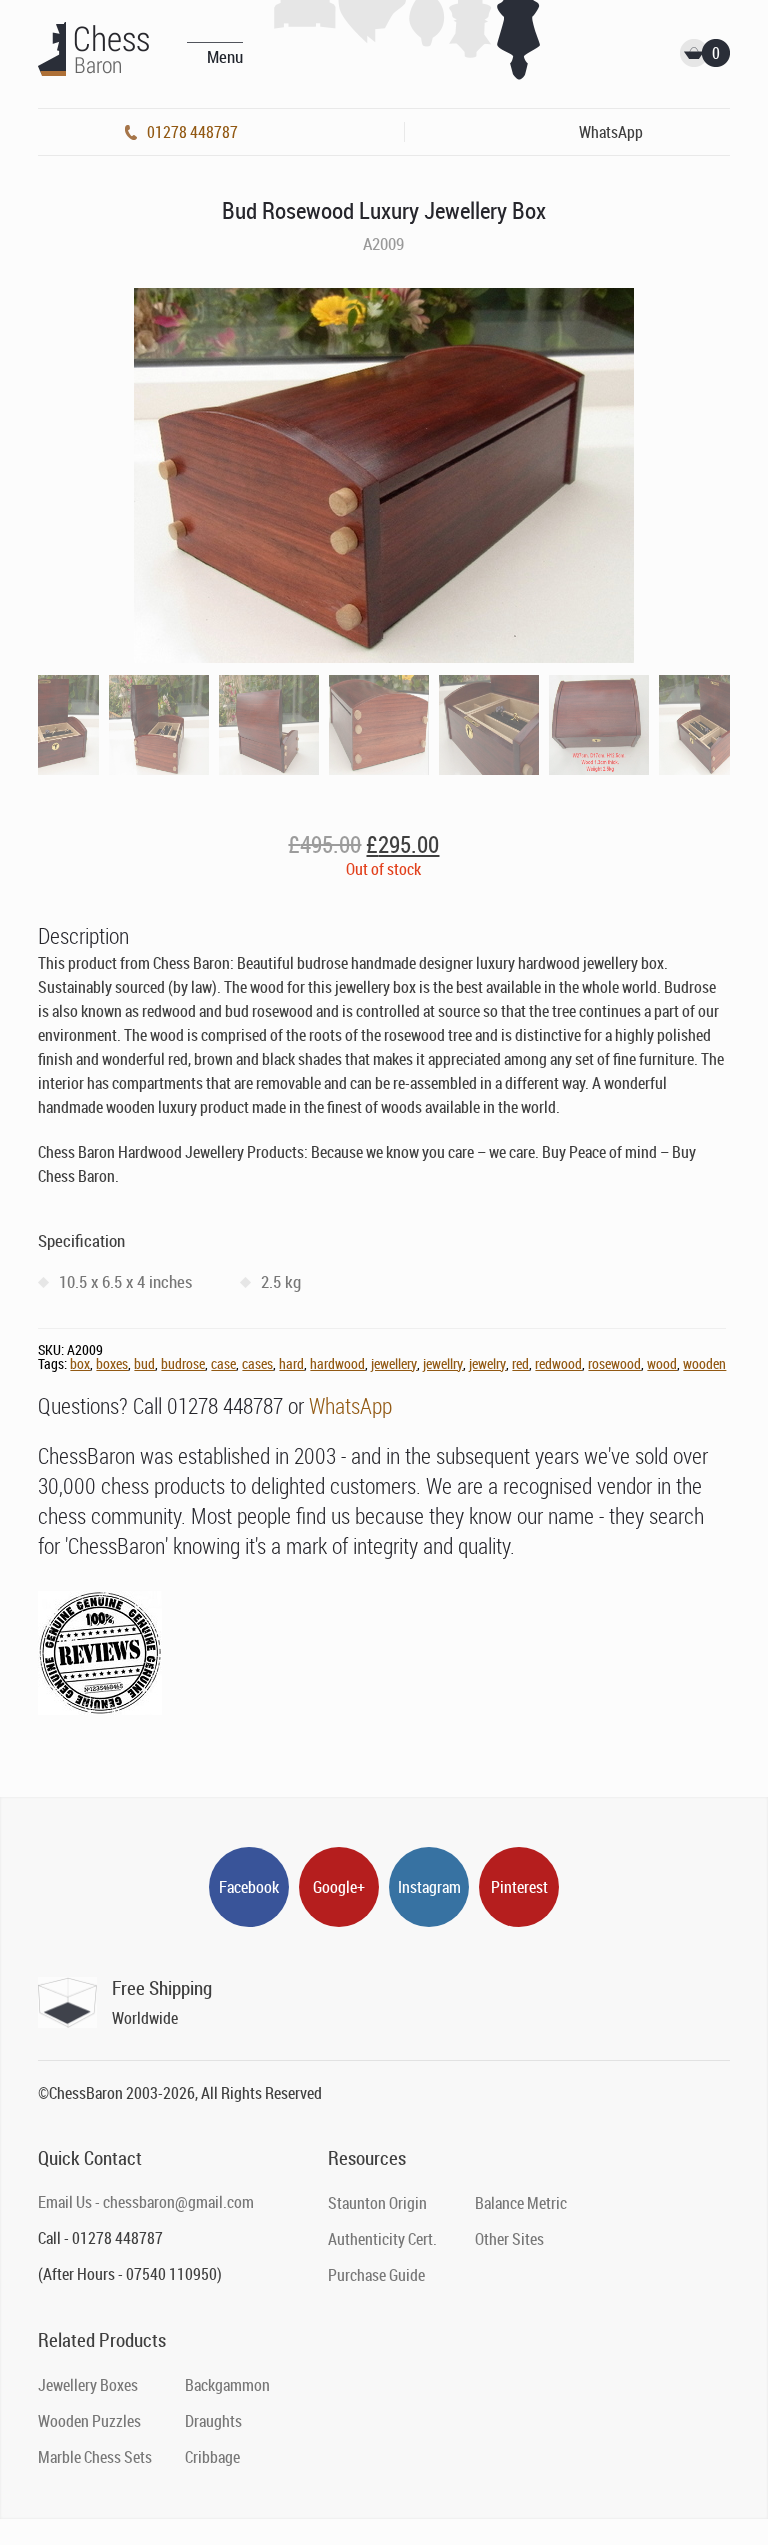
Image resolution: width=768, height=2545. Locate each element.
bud (144, 1363)
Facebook (249, 1887)
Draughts (213, 2421)
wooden (704, 1363)
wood (662, 1363)
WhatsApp (350, 1405)
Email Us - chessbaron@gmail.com (146, 2202)
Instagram (429, 1887)
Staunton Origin (377, 2203)
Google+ (339, 1887)
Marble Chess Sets (95, 2457)
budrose (183, 1363)
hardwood (337, 1363)
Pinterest (519, 1887)
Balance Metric (521, 2203)
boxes (112, 1363)
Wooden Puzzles (89, 2421)
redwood (558, 1363)
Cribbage (212, 2457)
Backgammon (227, 2385)
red (520, 1363)
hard (291, 1363)
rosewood (614, 1363)
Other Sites (509, 2239)
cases (257, 1363)
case (223, 1363)
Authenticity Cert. (382, 2239)
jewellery (394, 1363)
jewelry (487, 1363)
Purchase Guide (376, 2275)
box (80, 1363)
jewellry (443, 1363)
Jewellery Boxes (88, 2385)
